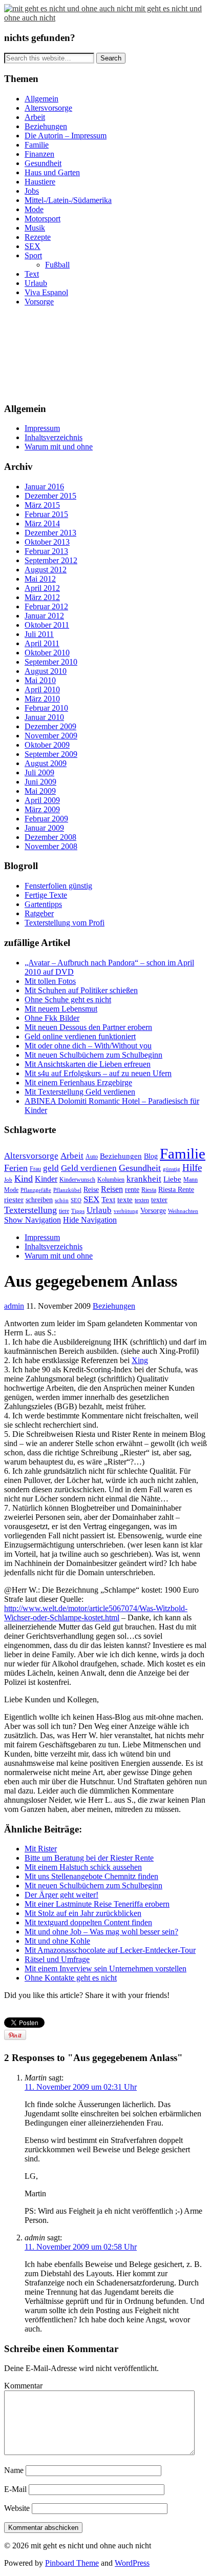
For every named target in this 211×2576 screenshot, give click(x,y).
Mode (34, 209)
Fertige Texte (46, 895)
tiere (64, 1211)
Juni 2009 (40, 782)
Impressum (42, 428)
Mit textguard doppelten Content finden (88, 1922)
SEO (76, 1200)
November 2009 (51, 736)
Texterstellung (30, 1210)
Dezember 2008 (50, 837)
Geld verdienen (89, 1168)
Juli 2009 (39, 772)
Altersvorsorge (48, 108)
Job (8, 1180)
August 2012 (46, 570)
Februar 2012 (46, 606)
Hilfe (192, 1168)
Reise (91, 1190)
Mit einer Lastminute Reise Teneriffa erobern (97, 1904)
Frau (35, 1169)
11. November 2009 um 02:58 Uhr (81, 2247)
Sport (33, 255)
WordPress (132, 2563)
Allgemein (41, 99)
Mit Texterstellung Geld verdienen (80, 1092)
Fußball (57, 265)
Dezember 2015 (50, 496)
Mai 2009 (40, 791)
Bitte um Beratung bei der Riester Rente (89, 1858)
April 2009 (42, 800)
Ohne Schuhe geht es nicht (68, 1000)
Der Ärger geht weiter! (61, 1895)
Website (17, 2508)
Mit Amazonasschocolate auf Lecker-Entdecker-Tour (110, 1950)
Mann (191, 1180)
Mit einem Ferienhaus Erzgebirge (78, 1083)
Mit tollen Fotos (50, 981)
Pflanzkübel (67, 1190)
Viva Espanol (46, 292)
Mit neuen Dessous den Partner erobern (88, 1027)
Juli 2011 (39, 634)
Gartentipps (43, 904)
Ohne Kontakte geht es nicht (71, 1978)
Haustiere (40, 182)
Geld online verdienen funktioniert (80, 1036)
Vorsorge (39, 302)
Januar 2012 (44, 616)
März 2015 (42, 505)
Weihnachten (183, 1211)
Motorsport (43, 219)
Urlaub (36, 283)
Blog (151, 1156)
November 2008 (51, 846)
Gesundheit (43, 163)
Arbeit (35, 117)
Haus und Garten (52, 172)
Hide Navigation (90, 1220)
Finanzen (39, 154)
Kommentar (23, 2386)
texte (125, 1200)
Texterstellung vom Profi (65, 923)
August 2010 (46, 671)
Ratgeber (39, 913)
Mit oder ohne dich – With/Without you (88, 1046)
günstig (172, 1169)
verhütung (126, 1211)
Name (14, 2470)
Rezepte (38, 237)
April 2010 (42, 689)
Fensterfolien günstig (58, 886)
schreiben (39, 1200)
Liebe (172, 1179)
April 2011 (42, 643)
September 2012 (51, 560)
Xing (140, 1360)
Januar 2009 (44, 828)
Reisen (112, 1189)
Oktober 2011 (47, 625)
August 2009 (46, 763)
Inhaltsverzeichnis (54, 437)
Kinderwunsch (77, 1180)
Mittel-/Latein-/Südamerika (68, 200)
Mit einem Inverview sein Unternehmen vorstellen (105, 1969)
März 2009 (42, 809)
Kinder (46, 1179)
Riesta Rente (176, 1190)
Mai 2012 (40, 579)
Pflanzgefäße (36, 1190)
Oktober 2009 (47, 745)
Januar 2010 (44, 717)
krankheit (144, 1179)
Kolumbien (111, 1180)
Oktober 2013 (47, 542)
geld (51, 1168)
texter (159, 1200)
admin (14, 1306)
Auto (92, 1157)
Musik (35, 228)
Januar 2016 (44, 487)
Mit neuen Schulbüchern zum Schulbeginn (93, 1055)
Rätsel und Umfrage (57, 1959)
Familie (37, 145)
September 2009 (51, 754)
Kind (24, 1179)
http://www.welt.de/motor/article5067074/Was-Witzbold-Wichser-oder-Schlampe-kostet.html (96, 1613)
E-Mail (15, 2489)
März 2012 (42, 597)
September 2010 (51, 662)
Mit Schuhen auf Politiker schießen (81, 990)
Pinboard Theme (72, 2563)
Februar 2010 (46, 708)
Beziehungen (46, 126)
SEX (33, 246)
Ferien (16, 1168)
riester (14, 1199)
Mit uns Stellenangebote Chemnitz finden (91, 1876)
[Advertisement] (50, 353)
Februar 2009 (46, 819)
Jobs (32, 191)
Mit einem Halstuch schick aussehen (83, 1867)
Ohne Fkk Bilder (52, 1018)
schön (62, 1200)
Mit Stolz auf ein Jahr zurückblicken (83, 1913)
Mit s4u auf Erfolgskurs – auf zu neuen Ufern (98, 1073)
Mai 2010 (40, 680)
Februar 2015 (46, 514)
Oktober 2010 (47, 653)
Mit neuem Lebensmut (61, 1009)
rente (132, 1190)
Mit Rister (41, 1849)
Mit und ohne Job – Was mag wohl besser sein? (101, 1932)
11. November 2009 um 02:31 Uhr (81, 2087)
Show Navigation (33, 1220)
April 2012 (42, 588)
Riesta (149, 1190)
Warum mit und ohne (59, 447)
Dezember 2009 (50, 726)
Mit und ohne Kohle (57, 1941)
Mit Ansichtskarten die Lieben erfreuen (88, 1064)
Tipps (78, 1211)
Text (32, 274)
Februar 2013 (46, 551)
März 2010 (42, 699)
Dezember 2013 (50, 533)
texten (142, 1200)
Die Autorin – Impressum (66, 136)
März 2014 (42, 523)
